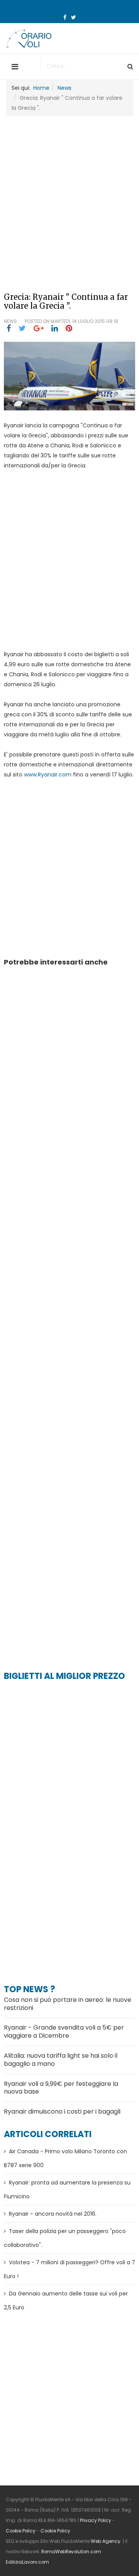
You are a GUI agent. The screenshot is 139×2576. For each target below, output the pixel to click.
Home (41, 88)
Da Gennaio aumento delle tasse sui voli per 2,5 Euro (66, 2300)
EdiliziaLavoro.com (27, 2562)
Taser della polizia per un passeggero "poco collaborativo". (65, 2238)
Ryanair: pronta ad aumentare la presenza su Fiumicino (67, 2190)
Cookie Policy (21, 2531)
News (64, 88)
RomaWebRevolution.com (71, 2552)
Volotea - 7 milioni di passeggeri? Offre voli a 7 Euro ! (69, 2269)
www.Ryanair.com (48, 775)
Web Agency (106, 2541)
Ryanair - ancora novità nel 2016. (53, 2214)
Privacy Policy (96, 2521)
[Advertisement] (69, 193)
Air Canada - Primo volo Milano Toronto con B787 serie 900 (65, 2158)
